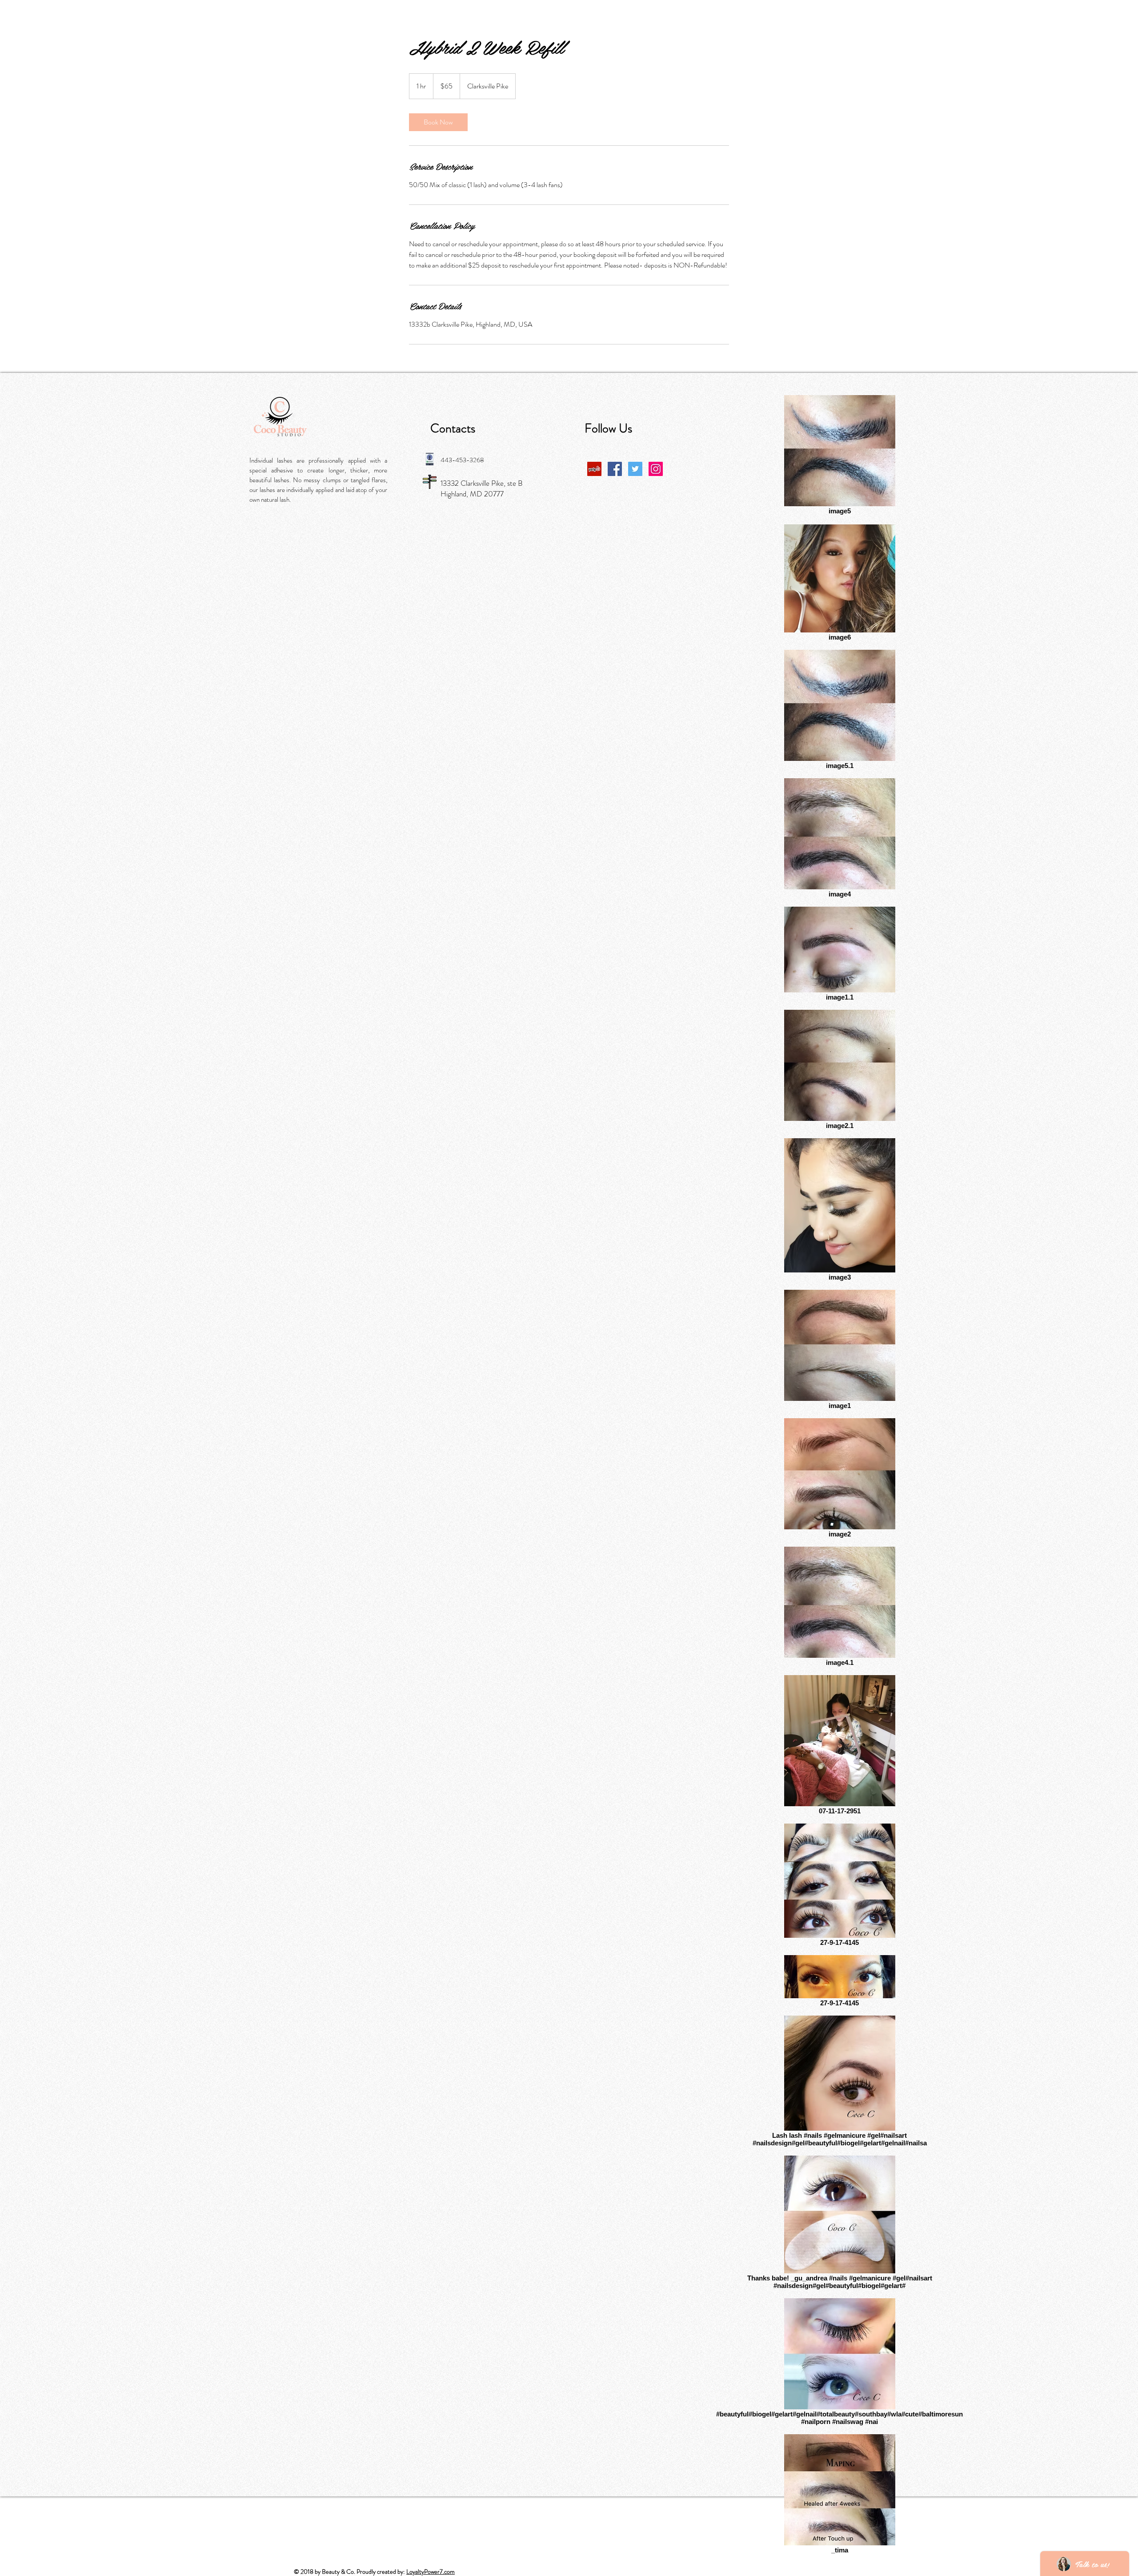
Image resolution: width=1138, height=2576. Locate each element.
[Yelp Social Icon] (594, 469)
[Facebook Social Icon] (615, 469)
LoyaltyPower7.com (431, 2572)
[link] (438, 122)
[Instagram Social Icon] (656, 469)
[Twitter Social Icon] (635, 469)
